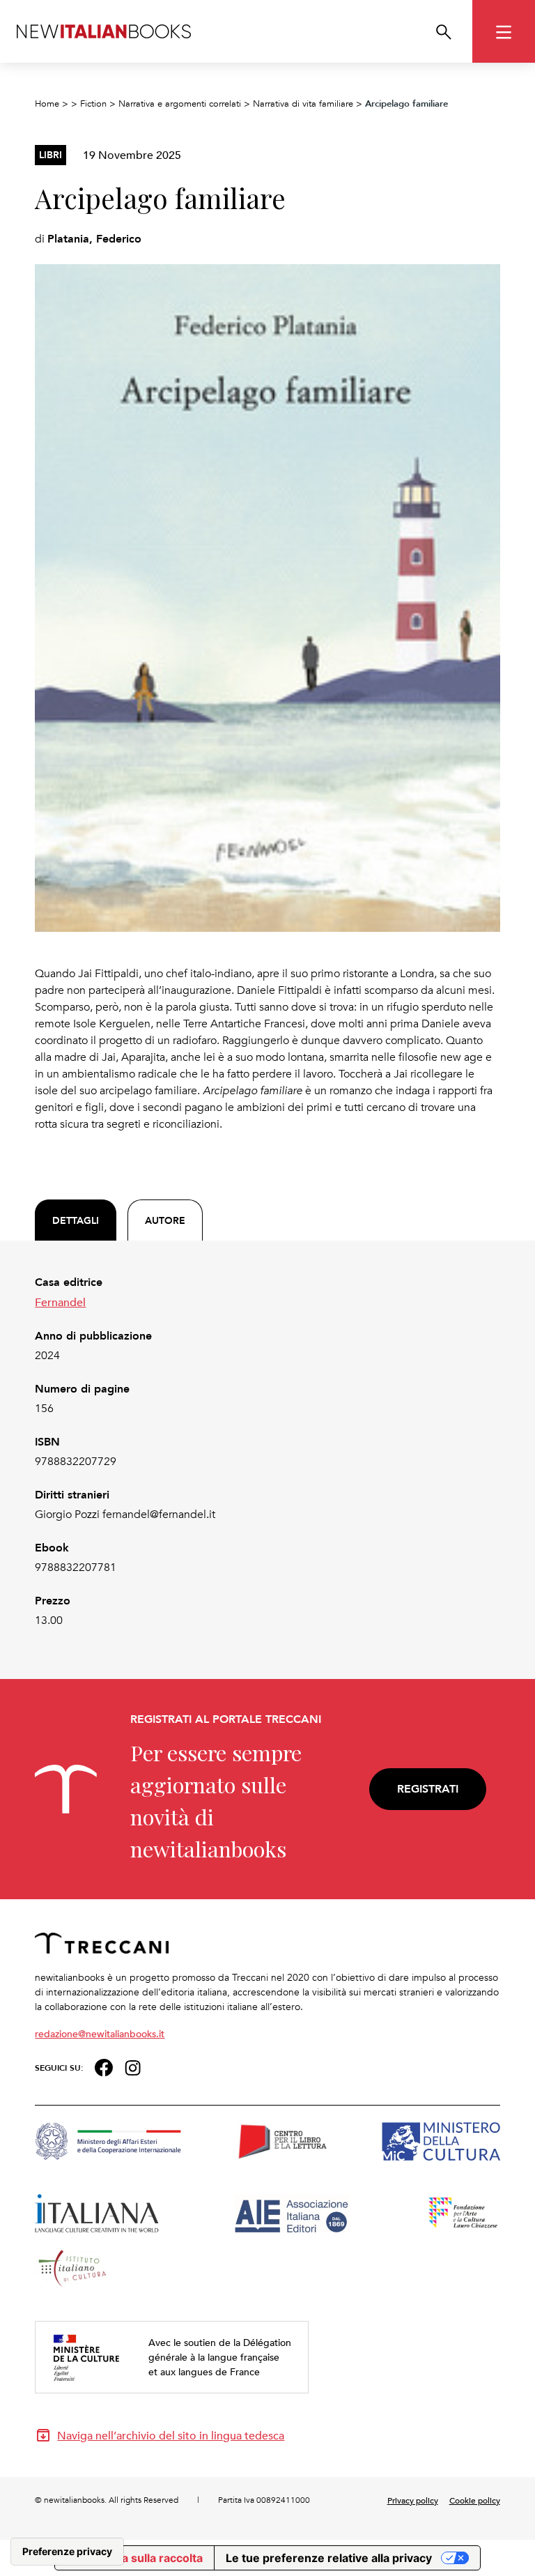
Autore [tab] (165, 1220)
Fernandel (60, 1302)
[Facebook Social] (103, 2066)
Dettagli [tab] (76, 1220)
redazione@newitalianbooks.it (100, 2033)
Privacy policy (413, 2500)
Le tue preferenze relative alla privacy (329, 2558)
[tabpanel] (267, 1451)
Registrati (428, 1789)
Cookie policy (475, 2500)
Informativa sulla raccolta (134, 2558)
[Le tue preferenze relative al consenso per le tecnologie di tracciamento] (67, 2552)
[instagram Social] (133, 2066)
